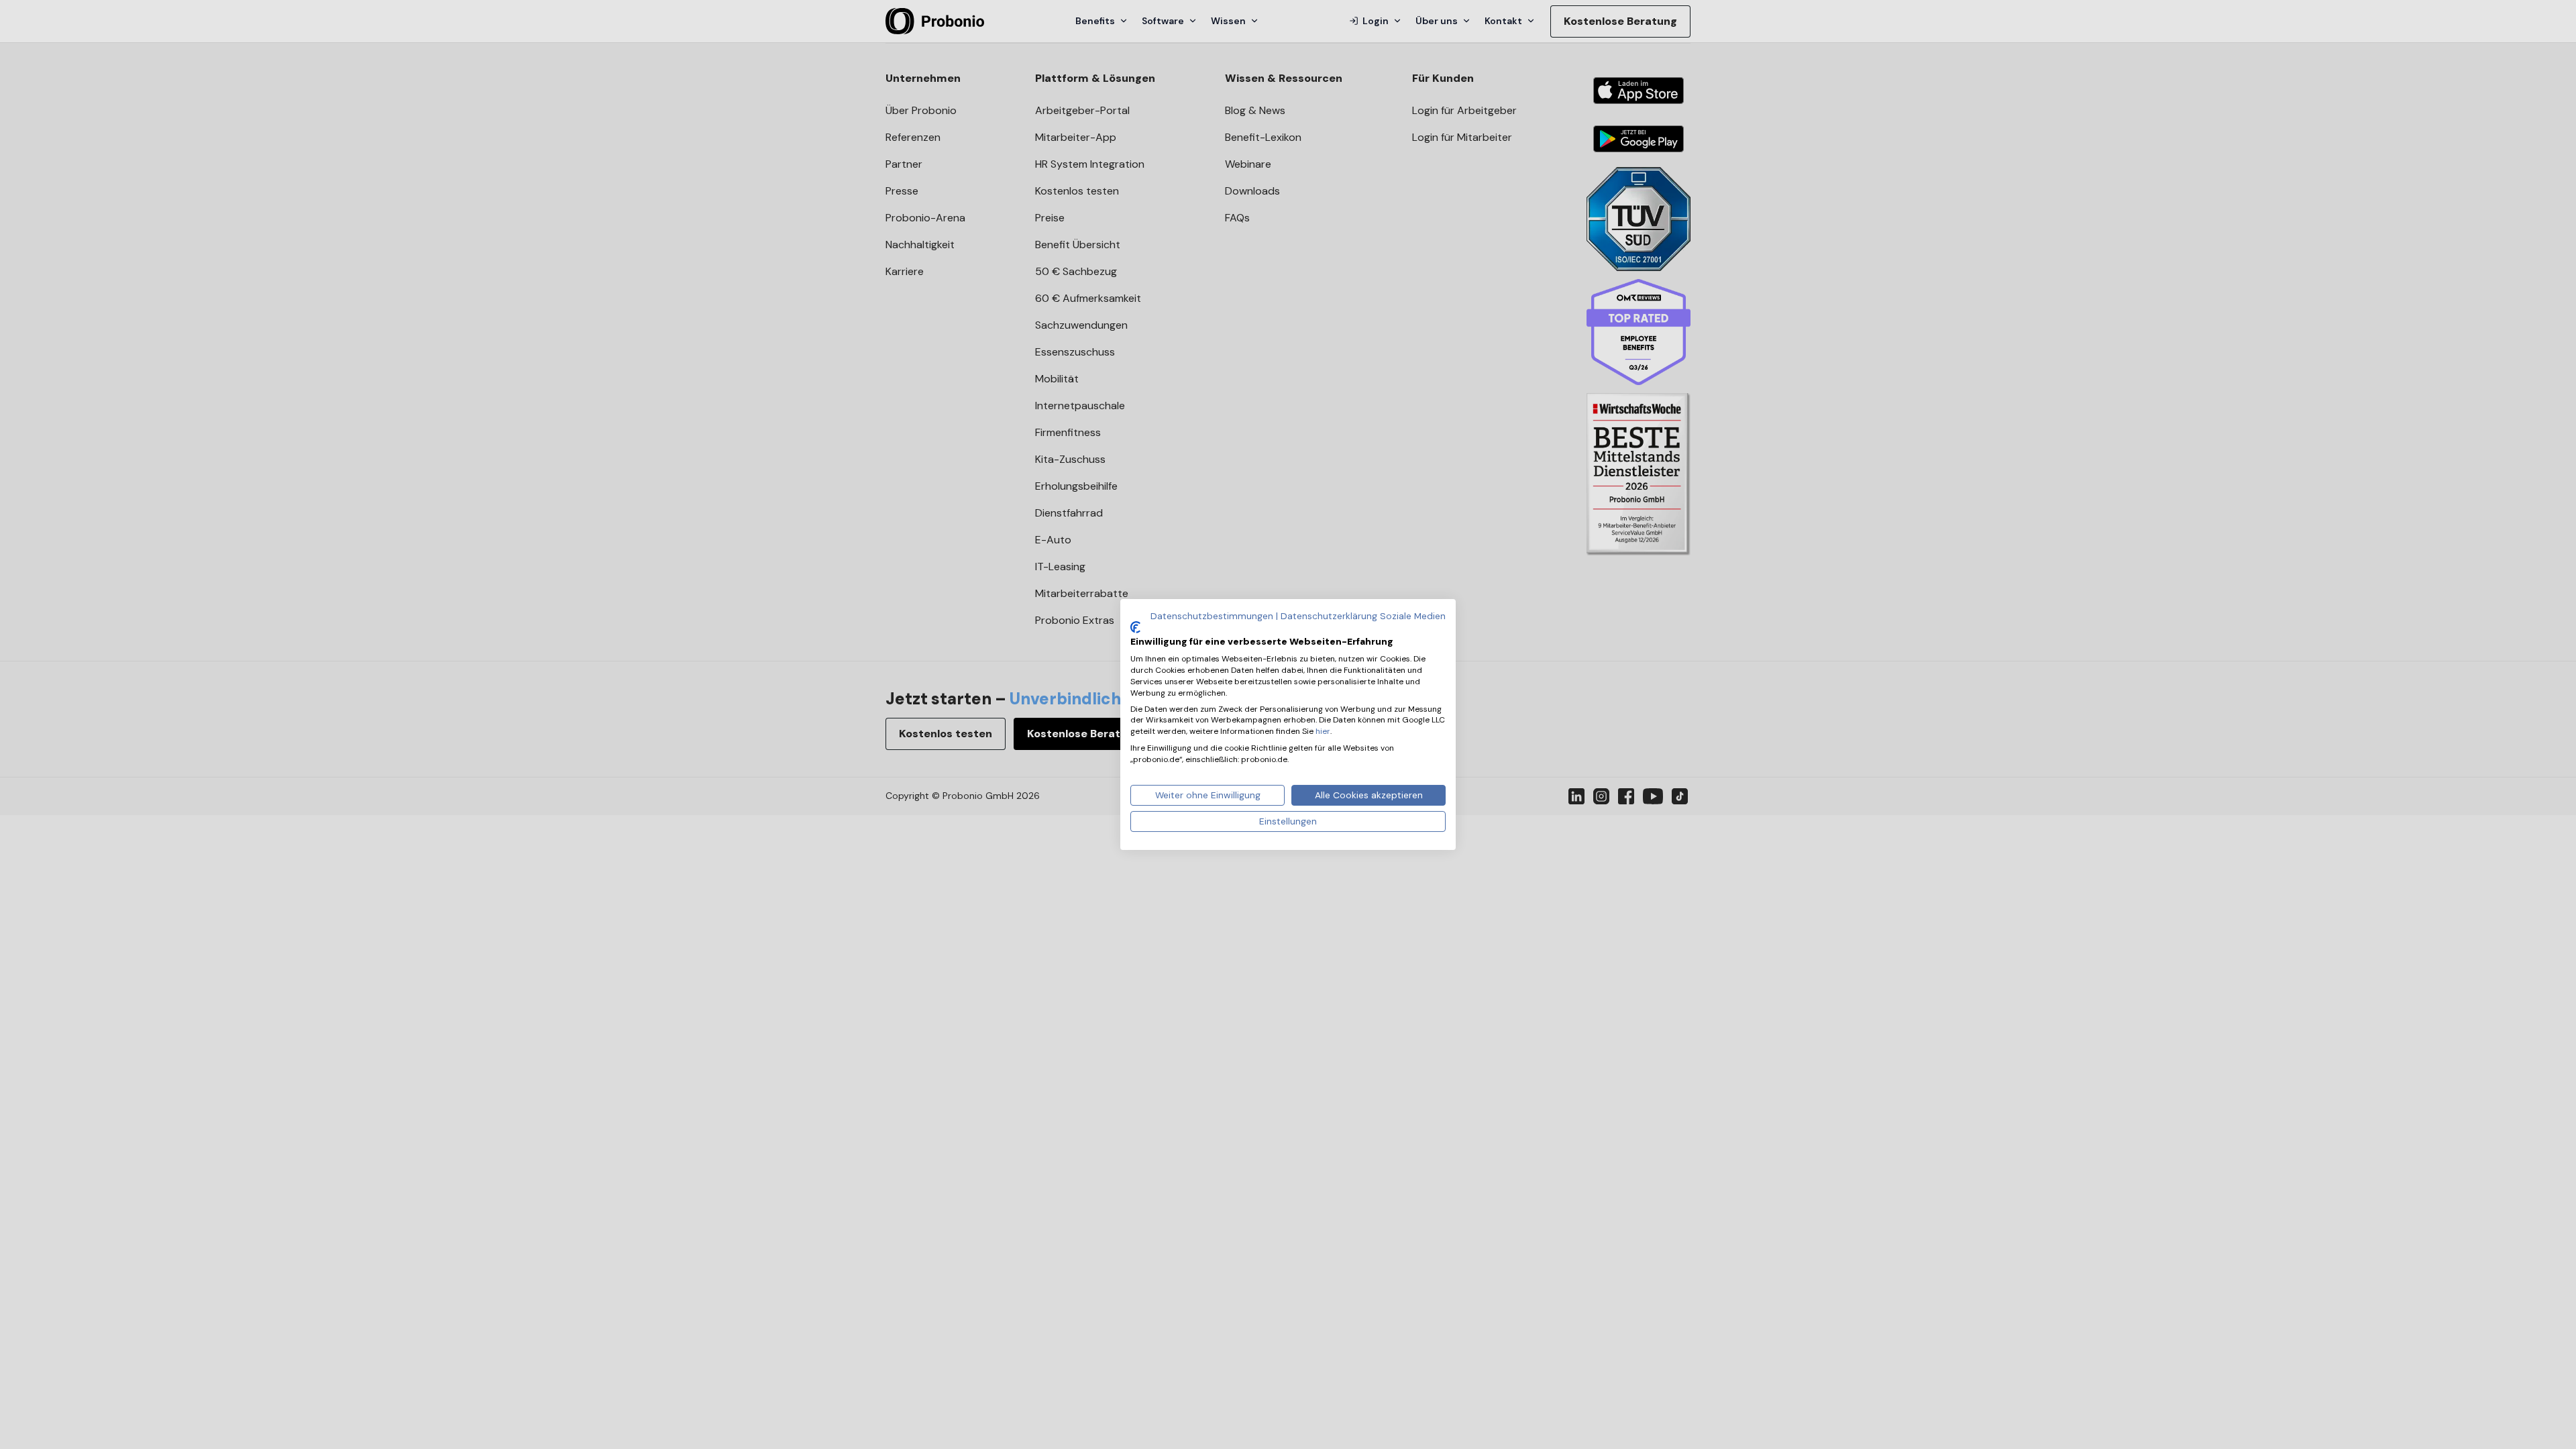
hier (1323, 731)
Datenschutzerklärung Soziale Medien (1363, 616)
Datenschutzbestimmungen (1212, 616)
